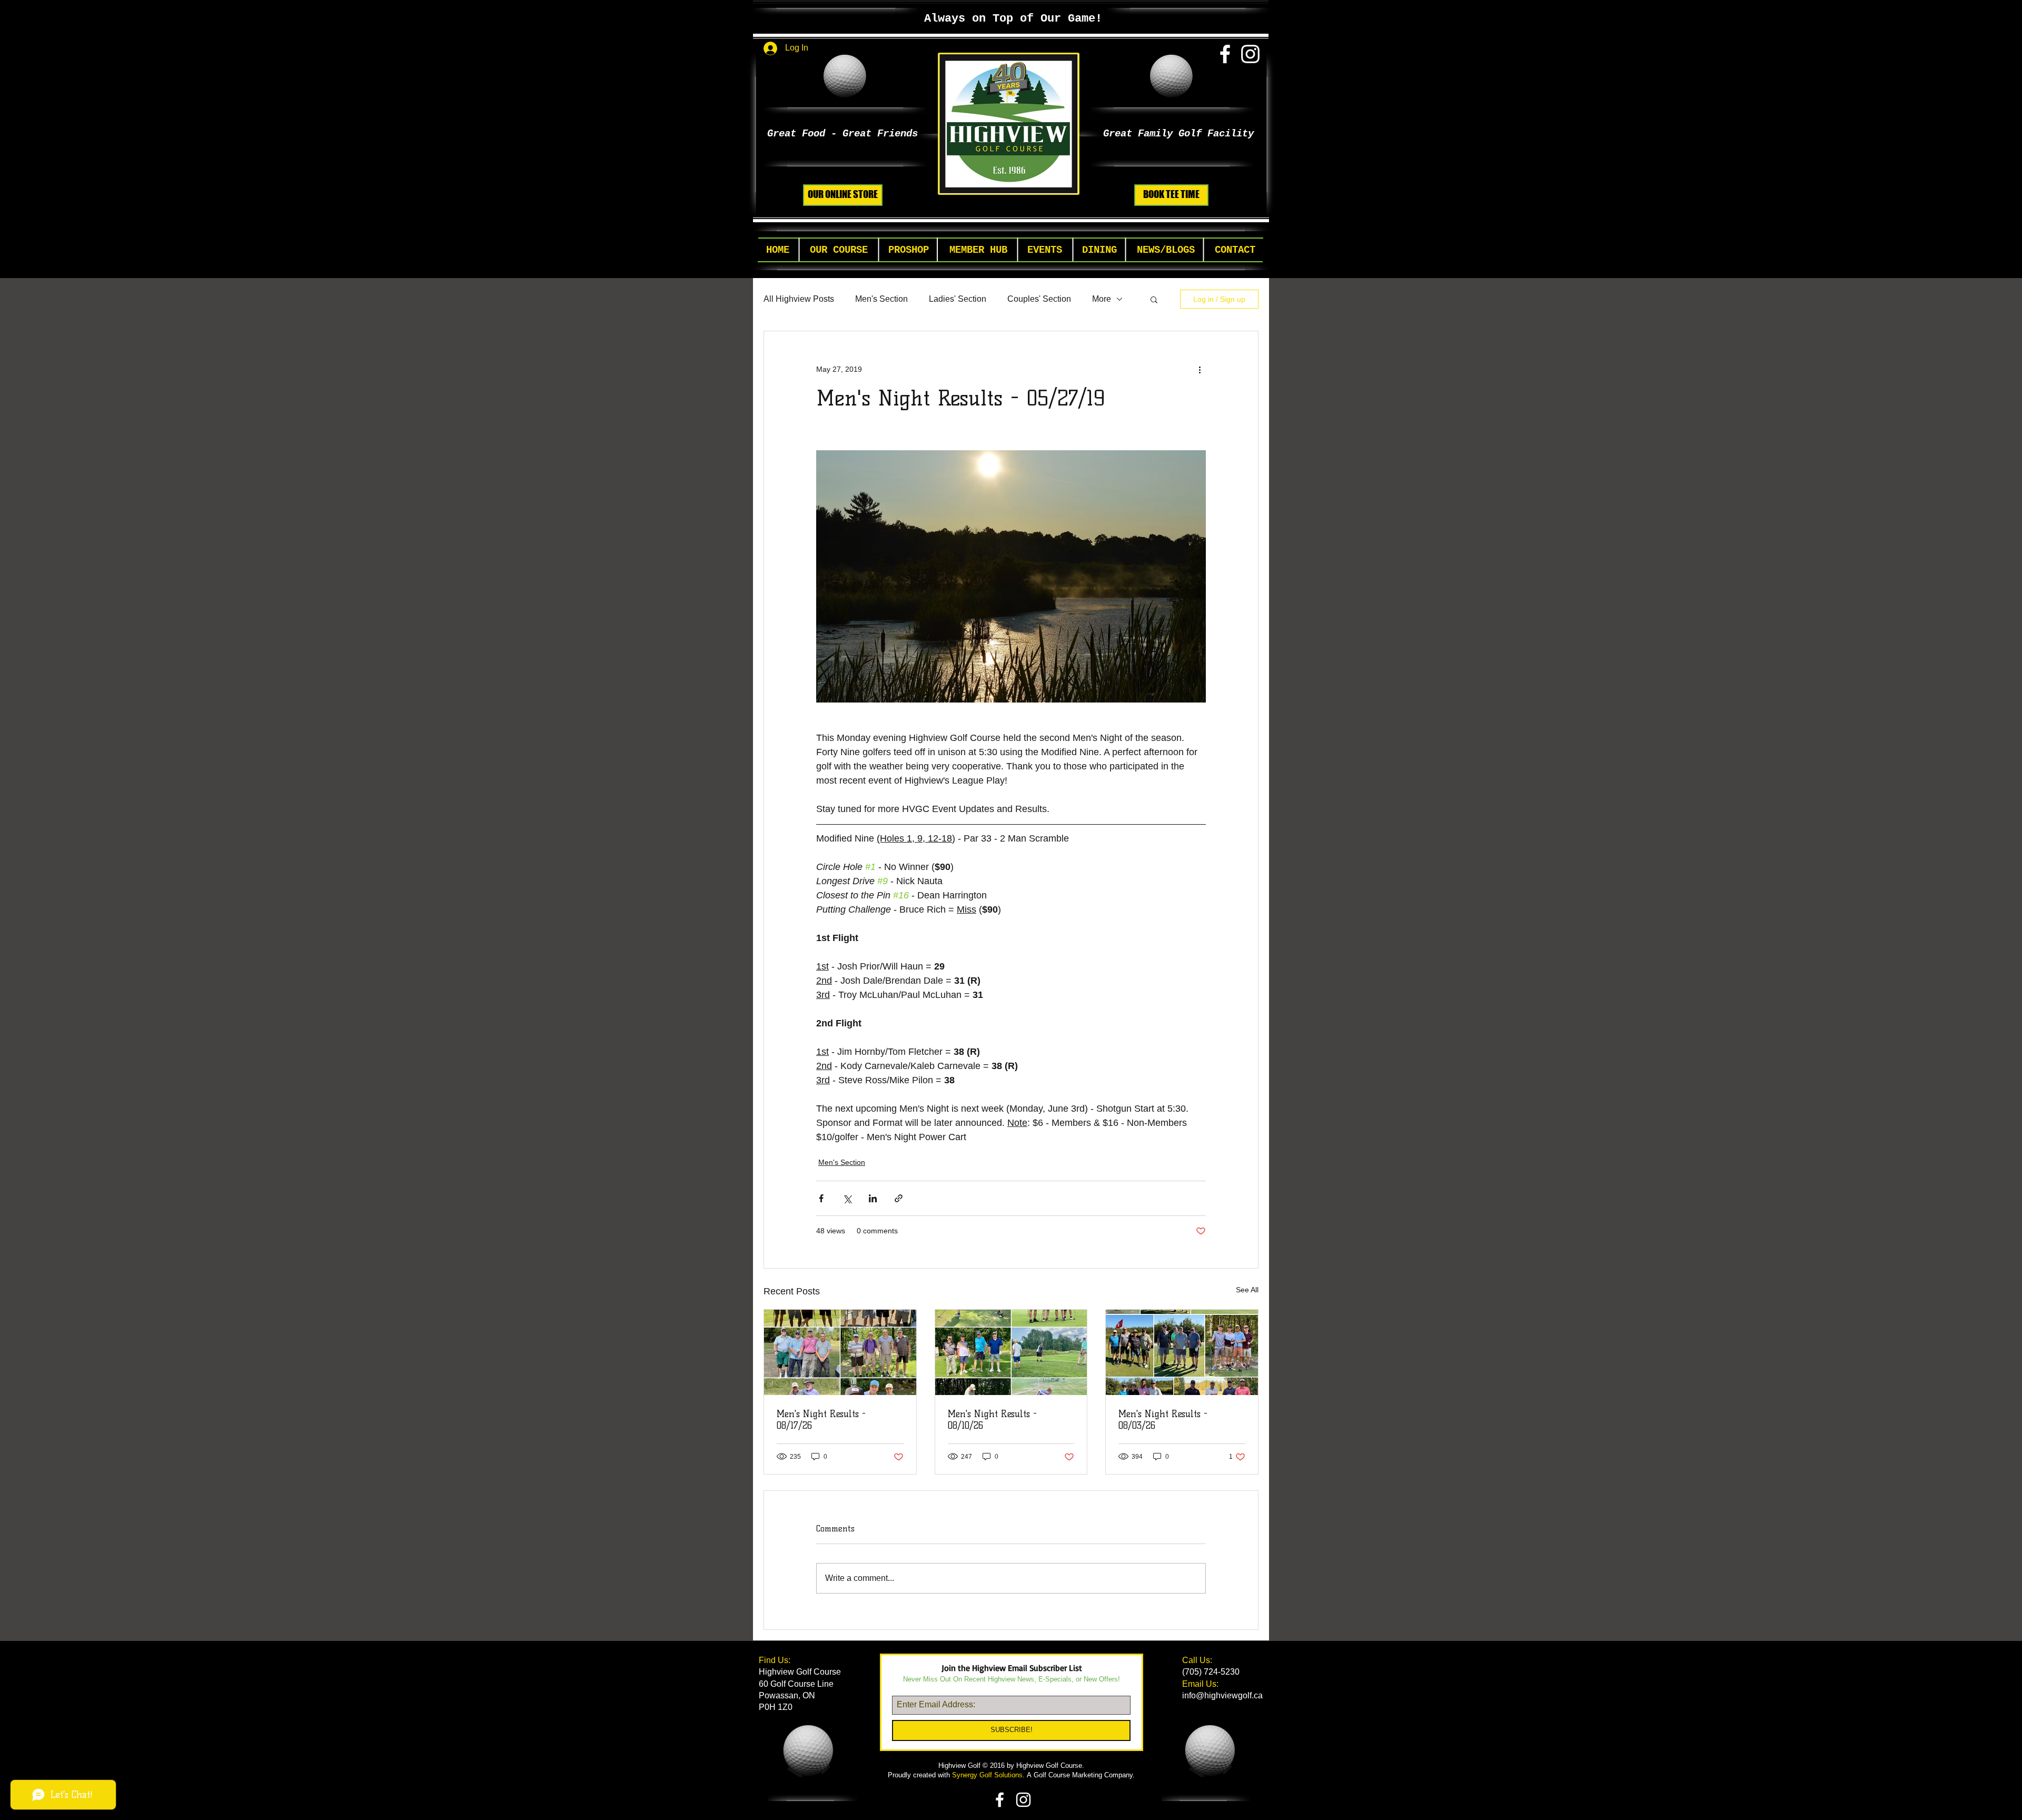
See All (1247, 1290)
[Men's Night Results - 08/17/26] (840, 1352)
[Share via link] (899, 1198)
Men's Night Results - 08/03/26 (1163, 1420)
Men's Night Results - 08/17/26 (821, 1420)
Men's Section (881, 299)
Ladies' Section (958, 299)
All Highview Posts (799, 299)
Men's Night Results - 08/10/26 (992, 1420)
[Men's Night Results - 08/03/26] (1182, 1352)
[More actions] (1200, 369)
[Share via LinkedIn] (873, 1198)
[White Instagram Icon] (1250, 54)
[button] (839, 250)
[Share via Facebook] (821, 1198)
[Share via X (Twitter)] (847, 1198)
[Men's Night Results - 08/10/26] (1011, 1352)
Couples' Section (1039, 299)
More (1102, 299)
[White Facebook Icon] (1225, 54)
